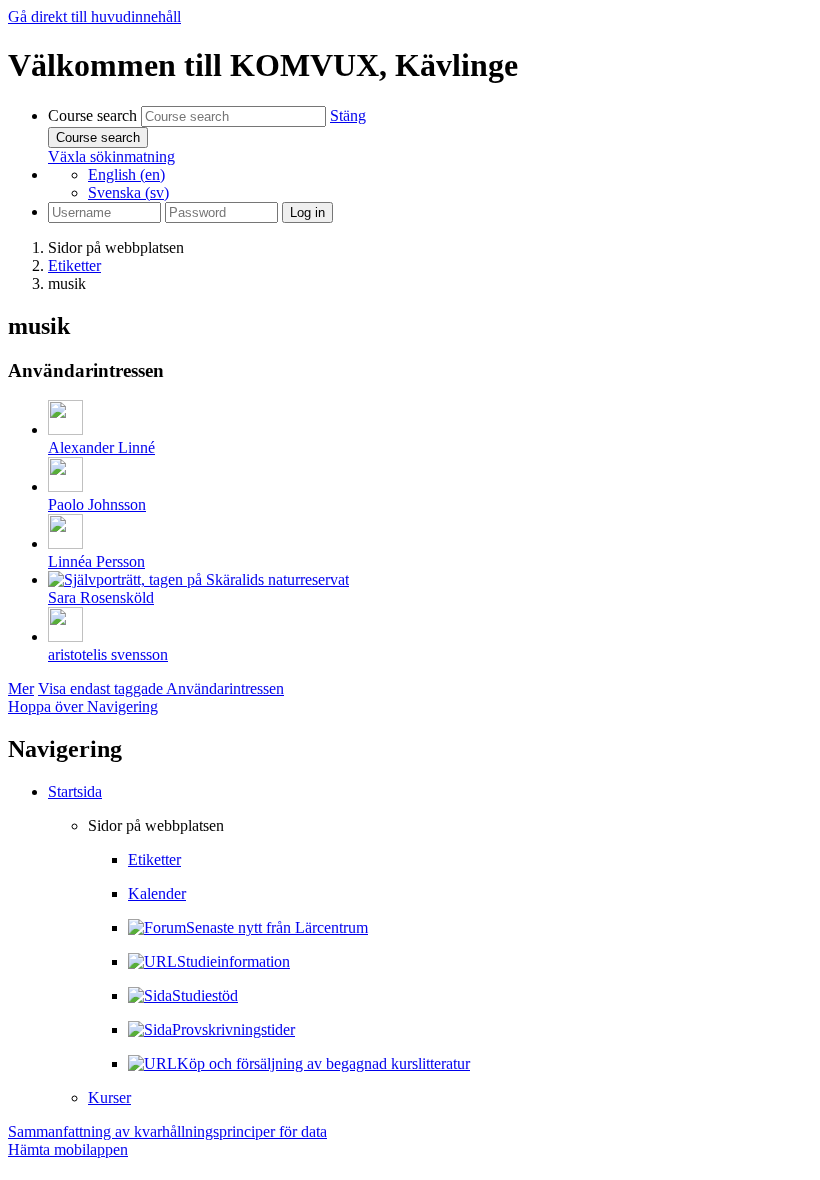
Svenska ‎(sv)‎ (128, 192)
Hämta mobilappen (68, 1149)
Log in (307, 212)
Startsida (75, 791)
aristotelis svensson (108, 654)
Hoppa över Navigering (83, 706)
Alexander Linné (101, 447)
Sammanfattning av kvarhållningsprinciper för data (167, 1131)
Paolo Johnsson (97, 504)
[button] (348, 115)
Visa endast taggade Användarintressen (161, 688)
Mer (21, 688)
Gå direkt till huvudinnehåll (94, 16)
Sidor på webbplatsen (116, 247)
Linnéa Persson (96, 561)
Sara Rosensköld (101, 597)
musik (67, 283)
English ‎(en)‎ (126, 174)
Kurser (109, 1097)
